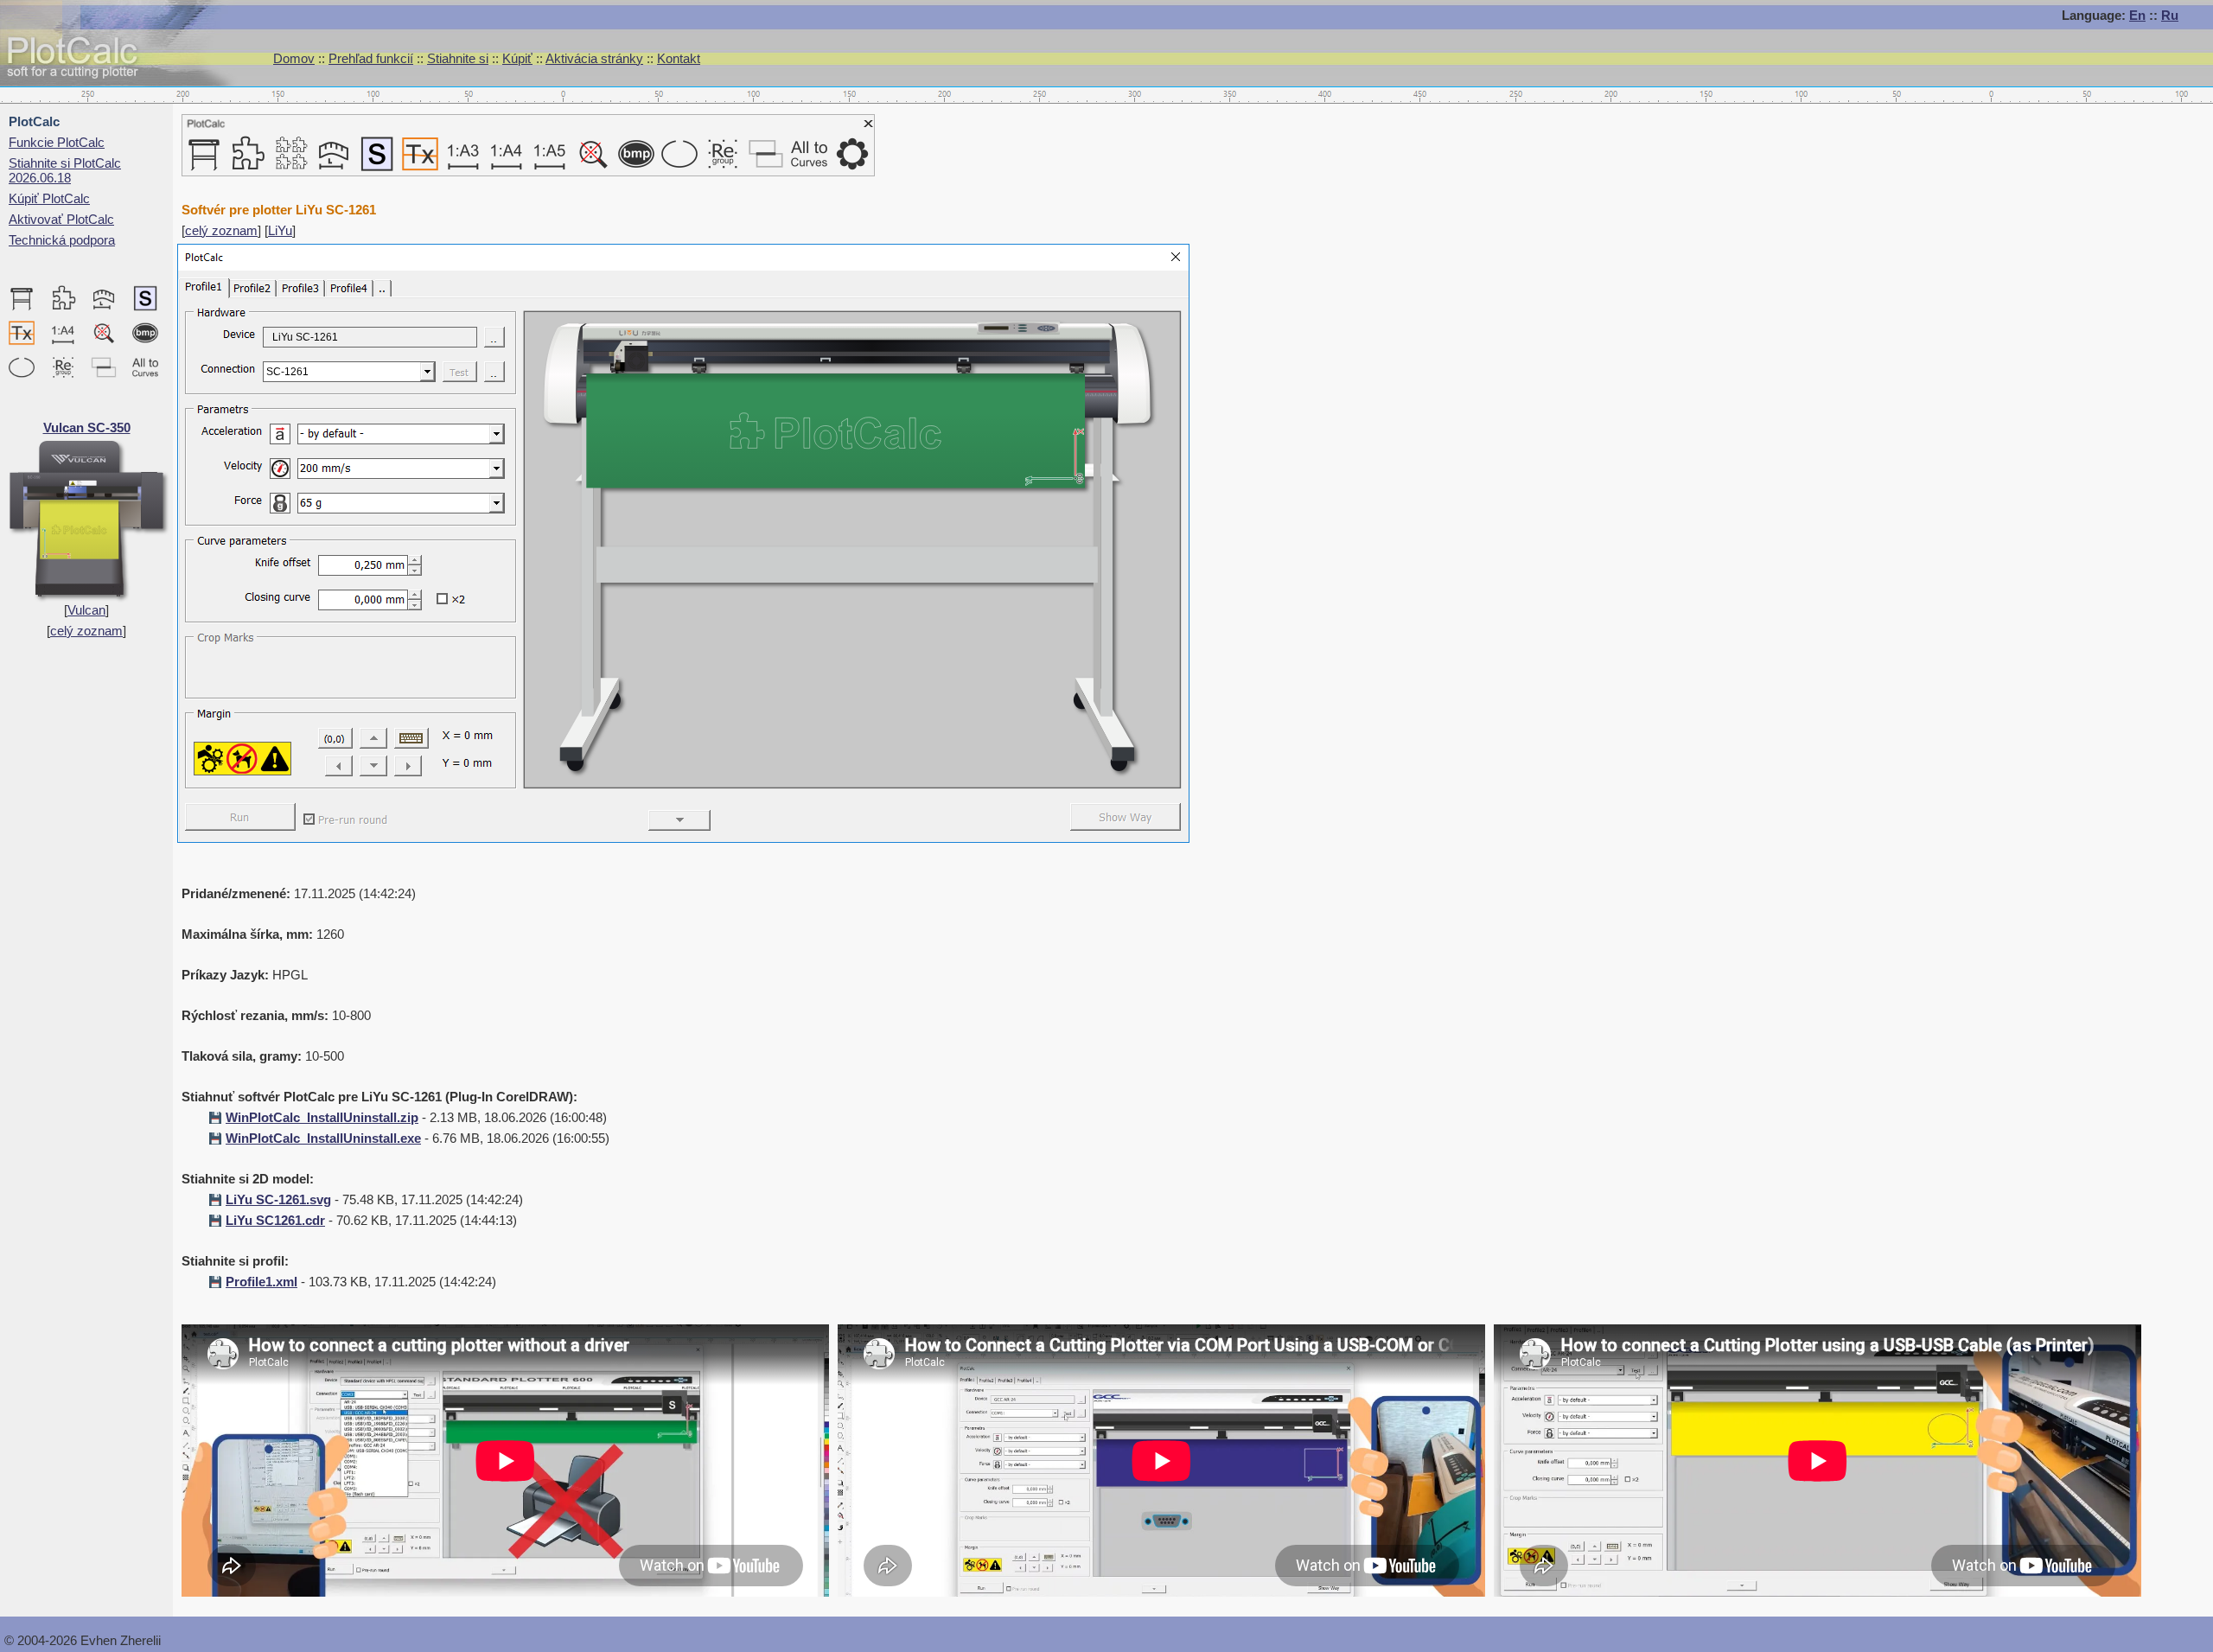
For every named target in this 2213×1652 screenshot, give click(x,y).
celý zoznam (86, 631)
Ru (2170, 15)
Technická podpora (62, 240)
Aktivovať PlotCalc (61, 219)
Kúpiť (517, 58)
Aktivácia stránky (594, 58)
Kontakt (679, 58)
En (2137, 15)
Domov (294, 58)
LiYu (280, 230)
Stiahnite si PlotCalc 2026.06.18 (65, 170)
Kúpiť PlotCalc (49, 198)
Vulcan (86, 610)
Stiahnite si (458, 58)
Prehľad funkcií (371, 58)
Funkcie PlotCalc (57, 142)
